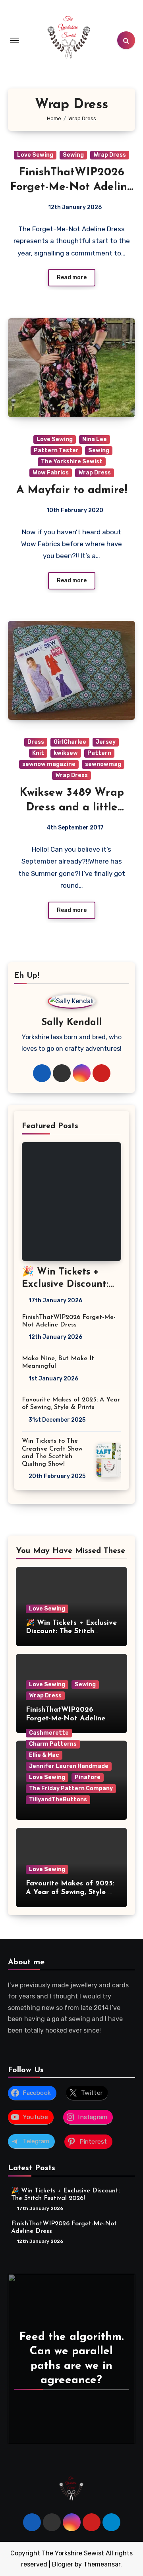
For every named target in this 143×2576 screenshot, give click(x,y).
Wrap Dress (110, 155)
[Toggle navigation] (14, 40)
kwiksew (66, 753)
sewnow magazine (49, 764)
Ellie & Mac (44, 1755)
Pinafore (88, 1777)
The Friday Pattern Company (71, 1788)
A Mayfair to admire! (72, 490)
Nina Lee (95, 439)
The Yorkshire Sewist (72, 462)
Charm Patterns (53, 1744)
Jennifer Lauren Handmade (69, 1766)
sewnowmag (103, 764)
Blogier (63, 2564)
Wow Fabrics (51, 473)
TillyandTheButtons (58, 1800)
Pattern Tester (56, 450)
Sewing (73, 155)
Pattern (99, 753)
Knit (38, 753)
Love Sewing (35, 155)
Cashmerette (49, 1733)
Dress (36, 742)
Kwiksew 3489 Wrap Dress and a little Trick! (72, 807)
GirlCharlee (70, 742)
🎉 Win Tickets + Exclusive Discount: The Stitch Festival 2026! (71, 1632)
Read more (72, 277)
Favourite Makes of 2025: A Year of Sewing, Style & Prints (70, 1892)
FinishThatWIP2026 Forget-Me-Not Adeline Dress (72, 187)
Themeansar (102, 2564)
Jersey (106, 742)
